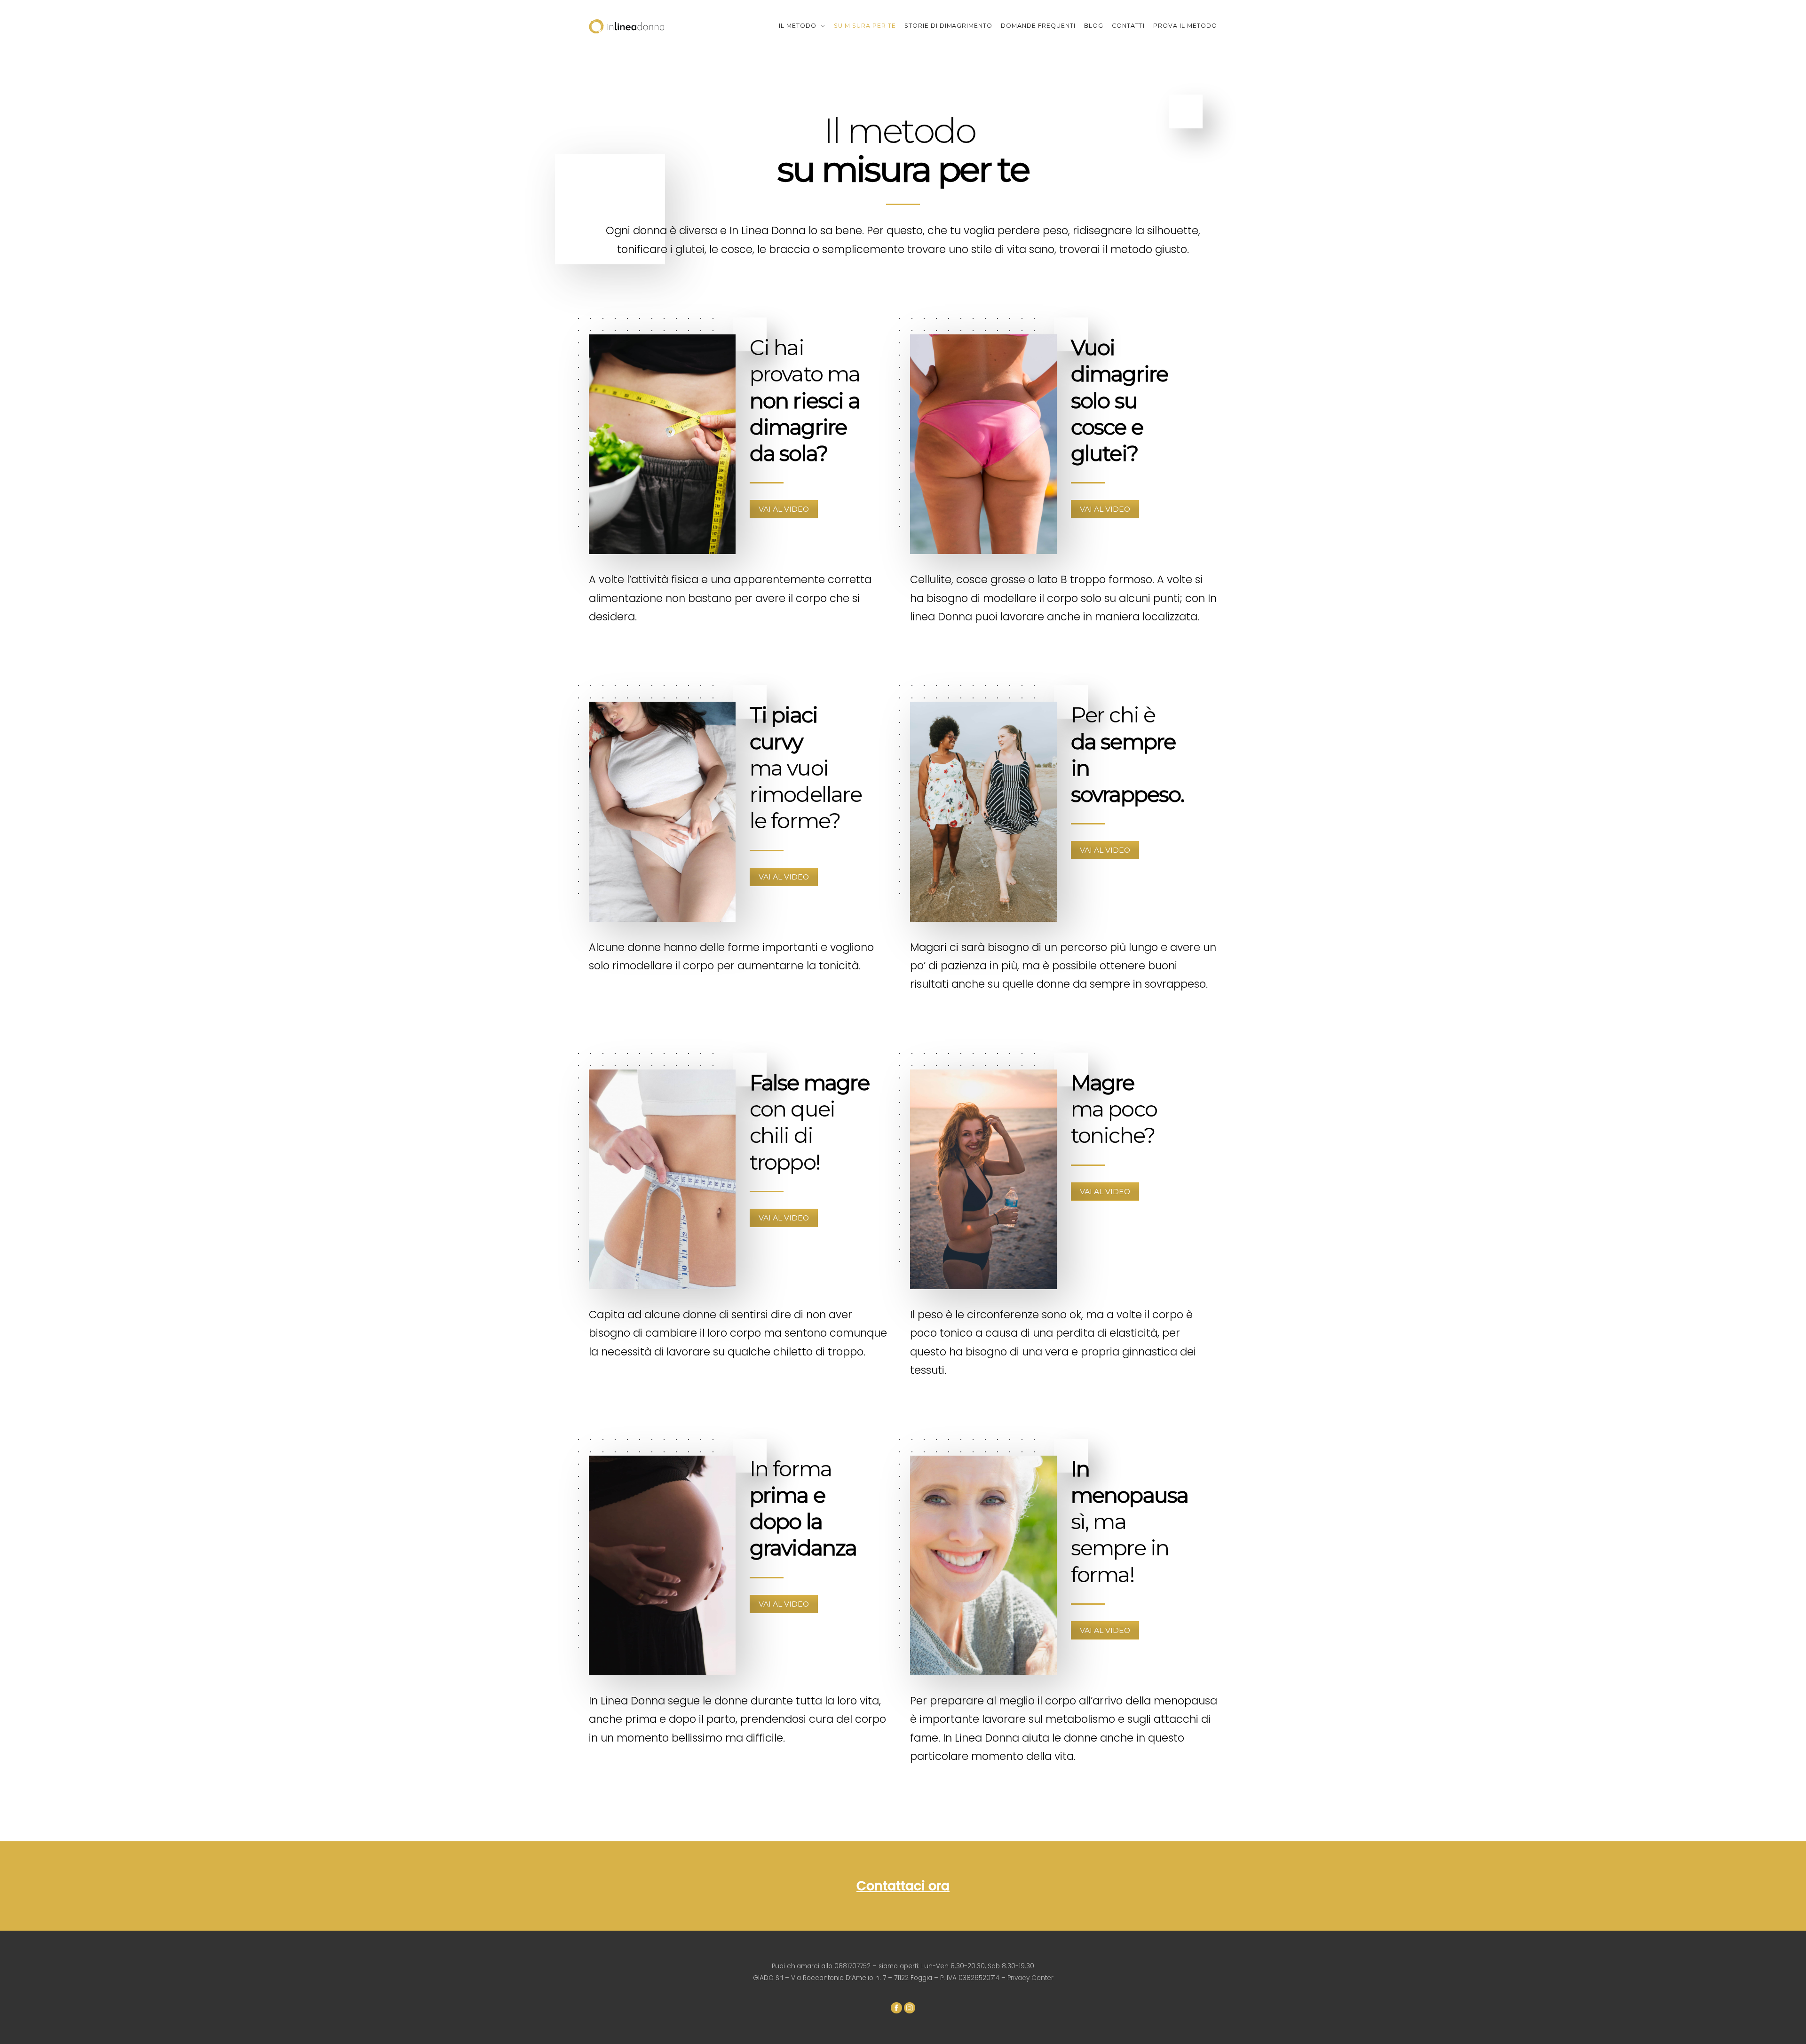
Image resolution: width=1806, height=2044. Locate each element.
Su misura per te (865, 26)
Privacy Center (1030, 1978)
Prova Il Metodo (1185, 26)
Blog (1094, 26)
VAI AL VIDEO (784, 509)
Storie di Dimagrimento (949, 26)
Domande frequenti (1038, 26)
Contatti (1128, 26)
